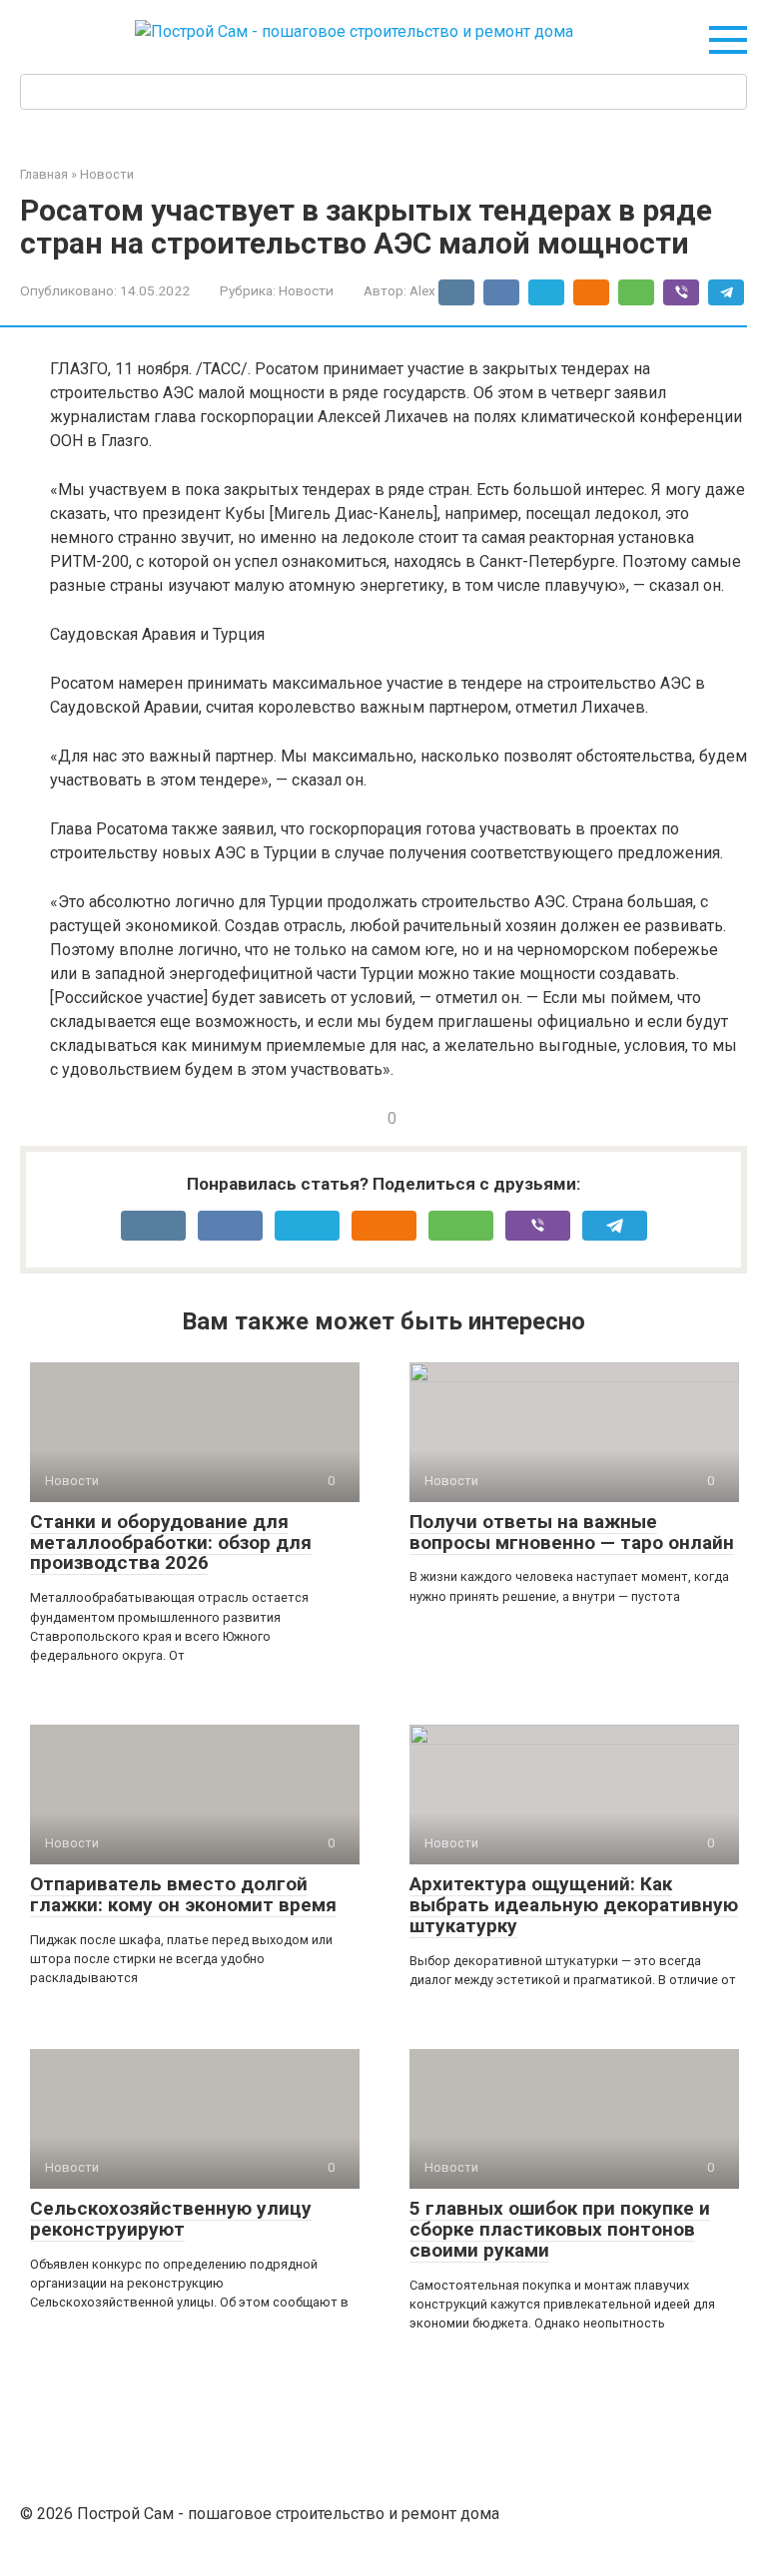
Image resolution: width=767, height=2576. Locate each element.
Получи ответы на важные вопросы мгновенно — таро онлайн (572, 1532)
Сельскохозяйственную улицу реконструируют (171, 2219)
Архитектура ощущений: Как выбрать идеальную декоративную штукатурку (574, 1905)
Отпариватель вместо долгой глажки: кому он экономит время (183, 1894)
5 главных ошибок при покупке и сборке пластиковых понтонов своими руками (560, 2229)
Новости (306, 290)
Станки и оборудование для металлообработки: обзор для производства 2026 (171, 1543)
